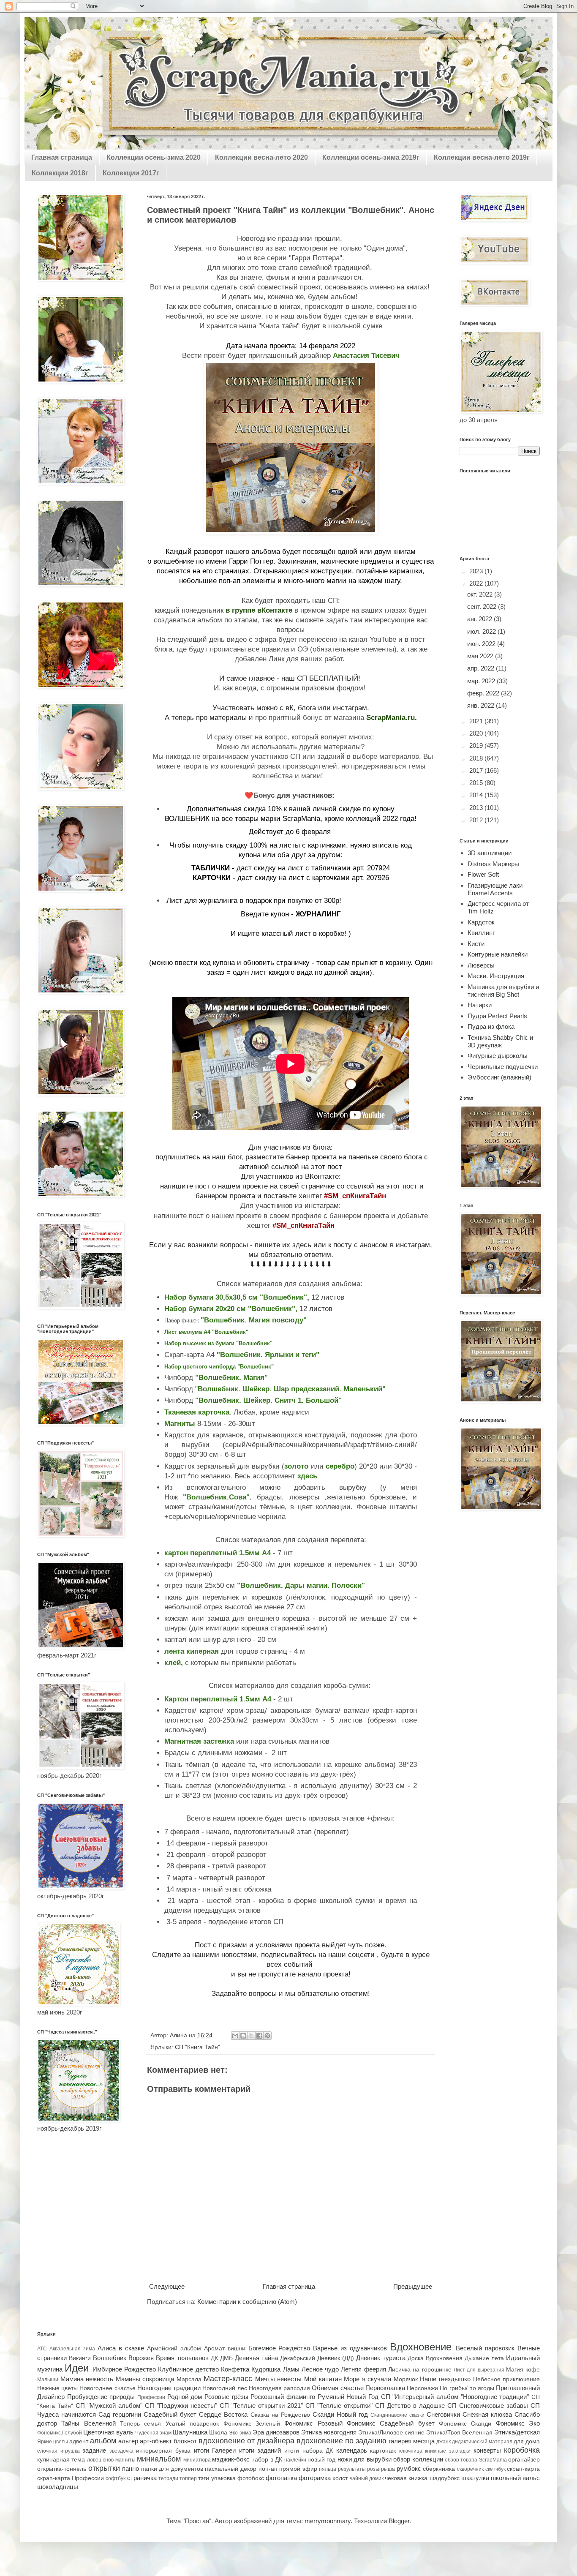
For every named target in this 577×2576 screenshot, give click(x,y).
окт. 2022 (481, 594)
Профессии (151, 2397)
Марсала (189, 2379)
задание (94, 2450)
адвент (79, 2441)
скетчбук (495, 2469)
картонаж (383, 2451)
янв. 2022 (482, 705)
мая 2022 (481, 656)
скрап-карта (523, 2469)
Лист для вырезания (479, 2370)
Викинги (80, 2358)
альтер (128, 2441)
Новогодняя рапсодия (279, 2388)
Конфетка (235, 2369)
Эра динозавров (276, 2432)
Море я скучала (367, 2379)
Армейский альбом (174, 2348)
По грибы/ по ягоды (467, 2388)
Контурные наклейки (498, 954)
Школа (218, 2433)
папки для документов (172, 2469)
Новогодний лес (225, 2388)
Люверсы (481, 965)
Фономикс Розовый (313, 2423)
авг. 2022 (480, 619)
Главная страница (62, 157)
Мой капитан (323, 2379)
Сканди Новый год (340, 2414)
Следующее (167, 2286)
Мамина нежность (87, 2379)
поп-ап (268, 2469)
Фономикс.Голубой (60, 2433)
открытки (104, 2468)
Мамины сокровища (145, 2379)
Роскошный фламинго (283, 2397)
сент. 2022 (483, 607)
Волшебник (110, 2358)
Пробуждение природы (101, 2397)
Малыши (48, 2380)
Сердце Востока (223, 2414)
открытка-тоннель (62, 2469)
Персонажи (422, 2388)
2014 (477, 795)
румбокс (409, 2468)
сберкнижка (439, 2469)
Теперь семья (140, 2424)
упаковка (223, 2478)
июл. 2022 (482, 631)
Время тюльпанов (182, 2358)
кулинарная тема (61, 2460)
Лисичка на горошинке (420, 2370)
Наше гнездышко (445, 2379)
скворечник (470, 2469)
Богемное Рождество (279, 2348)
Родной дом (185, 2397)
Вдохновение (421, 2347)
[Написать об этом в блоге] (243, 2036)
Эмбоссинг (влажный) (499, 1077)
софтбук (116, 2478)
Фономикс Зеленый (252, 2424)
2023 (477, 571)
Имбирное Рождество (124, 2369)
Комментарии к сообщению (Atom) (247, 2302)
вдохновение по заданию (342, 2441)
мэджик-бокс (231, 2459)
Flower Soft (483, 874)
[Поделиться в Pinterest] (267, 2036)
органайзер (524, 2460)
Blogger (399, 2521)
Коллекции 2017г (131, 173)
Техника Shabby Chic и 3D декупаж (500, 1041)
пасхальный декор (231, 2469)
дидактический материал (482, 2442)
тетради (168, 2478)
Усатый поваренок (192, 2424)
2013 (477, 808)
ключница (411, 2451)
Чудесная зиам (153, 2433)
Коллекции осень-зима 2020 (154, 157)
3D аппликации (490, 853)
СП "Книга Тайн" (197, 2047)
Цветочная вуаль (108, 2432)
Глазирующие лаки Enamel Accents (495, 889)
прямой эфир (298, 2469)
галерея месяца (412, 2441)
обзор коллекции (418, 2459)
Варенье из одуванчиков (350, 2348)
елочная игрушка (59, 2451)
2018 (477, 758)
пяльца (328, 2469)
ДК (214, 2358)
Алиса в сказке (121, 2348)
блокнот (185, 2441)
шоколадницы (58, 2487)
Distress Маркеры (493, 864)
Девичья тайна (256, 2358)
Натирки (480, 1005)
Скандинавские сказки (397, 2415)
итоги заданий (260, 2450)
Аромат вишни (225, 2348)
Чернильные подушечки (503, 1067)
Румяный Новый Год (348, 2397)
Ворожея (141, 2358)
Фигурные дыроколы (498, 1056)
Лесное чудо (320, 2369)
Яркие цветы (53, 2442)
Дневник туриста (381, 2358)
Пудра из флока (491, 1026)
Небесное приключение (507, 2379)
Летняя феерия (363, 2369)
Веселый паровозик (485, 2348)
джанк (444, 2442)
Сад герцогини (120, 2414)
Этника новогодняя (329, 2432)
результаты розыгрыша (367, 2469)
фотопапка (281, 2478)
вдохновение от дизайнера (246, 2441)
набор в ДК (267, 2460)
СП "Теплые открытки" (339, 2406)
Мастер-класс (228, 2379)
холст (340, 2478)
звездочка (121, 2451)
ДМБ (226, 2358)
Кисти (476, 944)
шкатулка (475, 2478)
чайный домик (367, 2478)
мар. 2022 (482, 681)
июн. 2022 (482, 644)
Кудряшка (266, 2369)
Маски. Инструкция (496, 976)
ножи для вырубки (365, 2459)
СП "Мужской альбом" (109, 2406)
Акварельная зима (72, 2349)
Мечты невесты (279, 2379)
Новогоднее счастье (107, 2388)
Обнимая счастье (337, 2388)
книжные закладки (448, 2451)
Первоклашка (385, 2388)
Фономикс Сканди (465, 2424)
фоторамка (315, 2478)
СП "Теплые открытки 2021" (261, 2406)
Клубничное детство (188, 2369)
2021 (477, 721)
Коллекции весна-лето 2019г (482, 157)
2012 (477, 820)
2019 (477, 746)
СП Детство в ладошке (410, 2406)
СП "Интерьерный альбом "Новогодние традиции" (455, 2397)
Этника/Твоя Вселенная (459, 2433)
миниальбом (159, 2459)
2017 (477, 770)
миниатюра (197, 2460)
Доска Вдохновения (435, 2358)
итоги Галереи (215, 2450)
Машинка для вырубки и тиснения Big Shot (503, 991)
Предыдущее (413, 2286)
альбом (103, 2441)
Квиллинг (481, 933)
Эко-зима (240, 2433)
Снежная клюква (487, 2414)
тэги (204, 2478)
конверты (487, 2450)
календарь (352, 2450)
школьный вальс (515, 2478)
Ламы (291, 2369)
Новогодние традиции (169, 2388)
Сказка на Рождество (280, 2415)
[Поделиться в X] (251, 2036)
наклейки (295, 2460)
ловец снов (100, 2460)
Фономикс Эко (518, 2423)
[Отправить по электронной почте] (235, 2036)
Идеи (77, 2368)
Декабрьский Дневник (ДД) (317, 2358)
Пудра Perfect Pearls (497, 1016)
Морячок (406, 2379)
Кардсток (481, 922)
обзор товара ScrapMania (476, 2460)
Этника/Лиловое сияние (391, 2433)
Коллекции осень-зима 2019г (371, 157)
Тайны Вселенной (88, 2423)
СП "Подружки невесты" (181, 2406)
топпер (188, 2478)
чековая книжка (406, 2478)
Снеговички (443, 2414)
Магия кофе (523, 2370)
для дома (527, 2441)
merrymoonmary (328, 2521)
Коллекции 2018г (60, 173)
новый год (321, 2460)
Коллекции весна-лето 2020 (261, 157)
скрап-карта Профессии (71, 2478)
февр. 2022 (484, 693)
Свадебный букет (170, 2414)
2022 (477, 583)
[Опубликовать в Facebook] (259, 2036)
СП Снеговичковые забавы (488, 2406)
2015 (477, 783)
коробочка (522, 2450)
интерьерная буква (163, 2451)
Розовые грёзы (226, 2397)
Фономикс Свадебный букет (391, 2423)
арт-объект (156, 2441)
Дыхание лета (484, 2358)
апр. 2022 (482, 668)
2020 (477, 733)
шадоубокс (445, 2478)
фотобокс (251, 2478)
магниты (125, 2460)
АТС (42, 2349)
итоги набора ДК (309, 2451)
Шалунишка (190, 2432)
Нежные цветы (57, 2388)
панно (131, 2468)
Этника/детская (517, 2432)
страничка (142, 2478)
